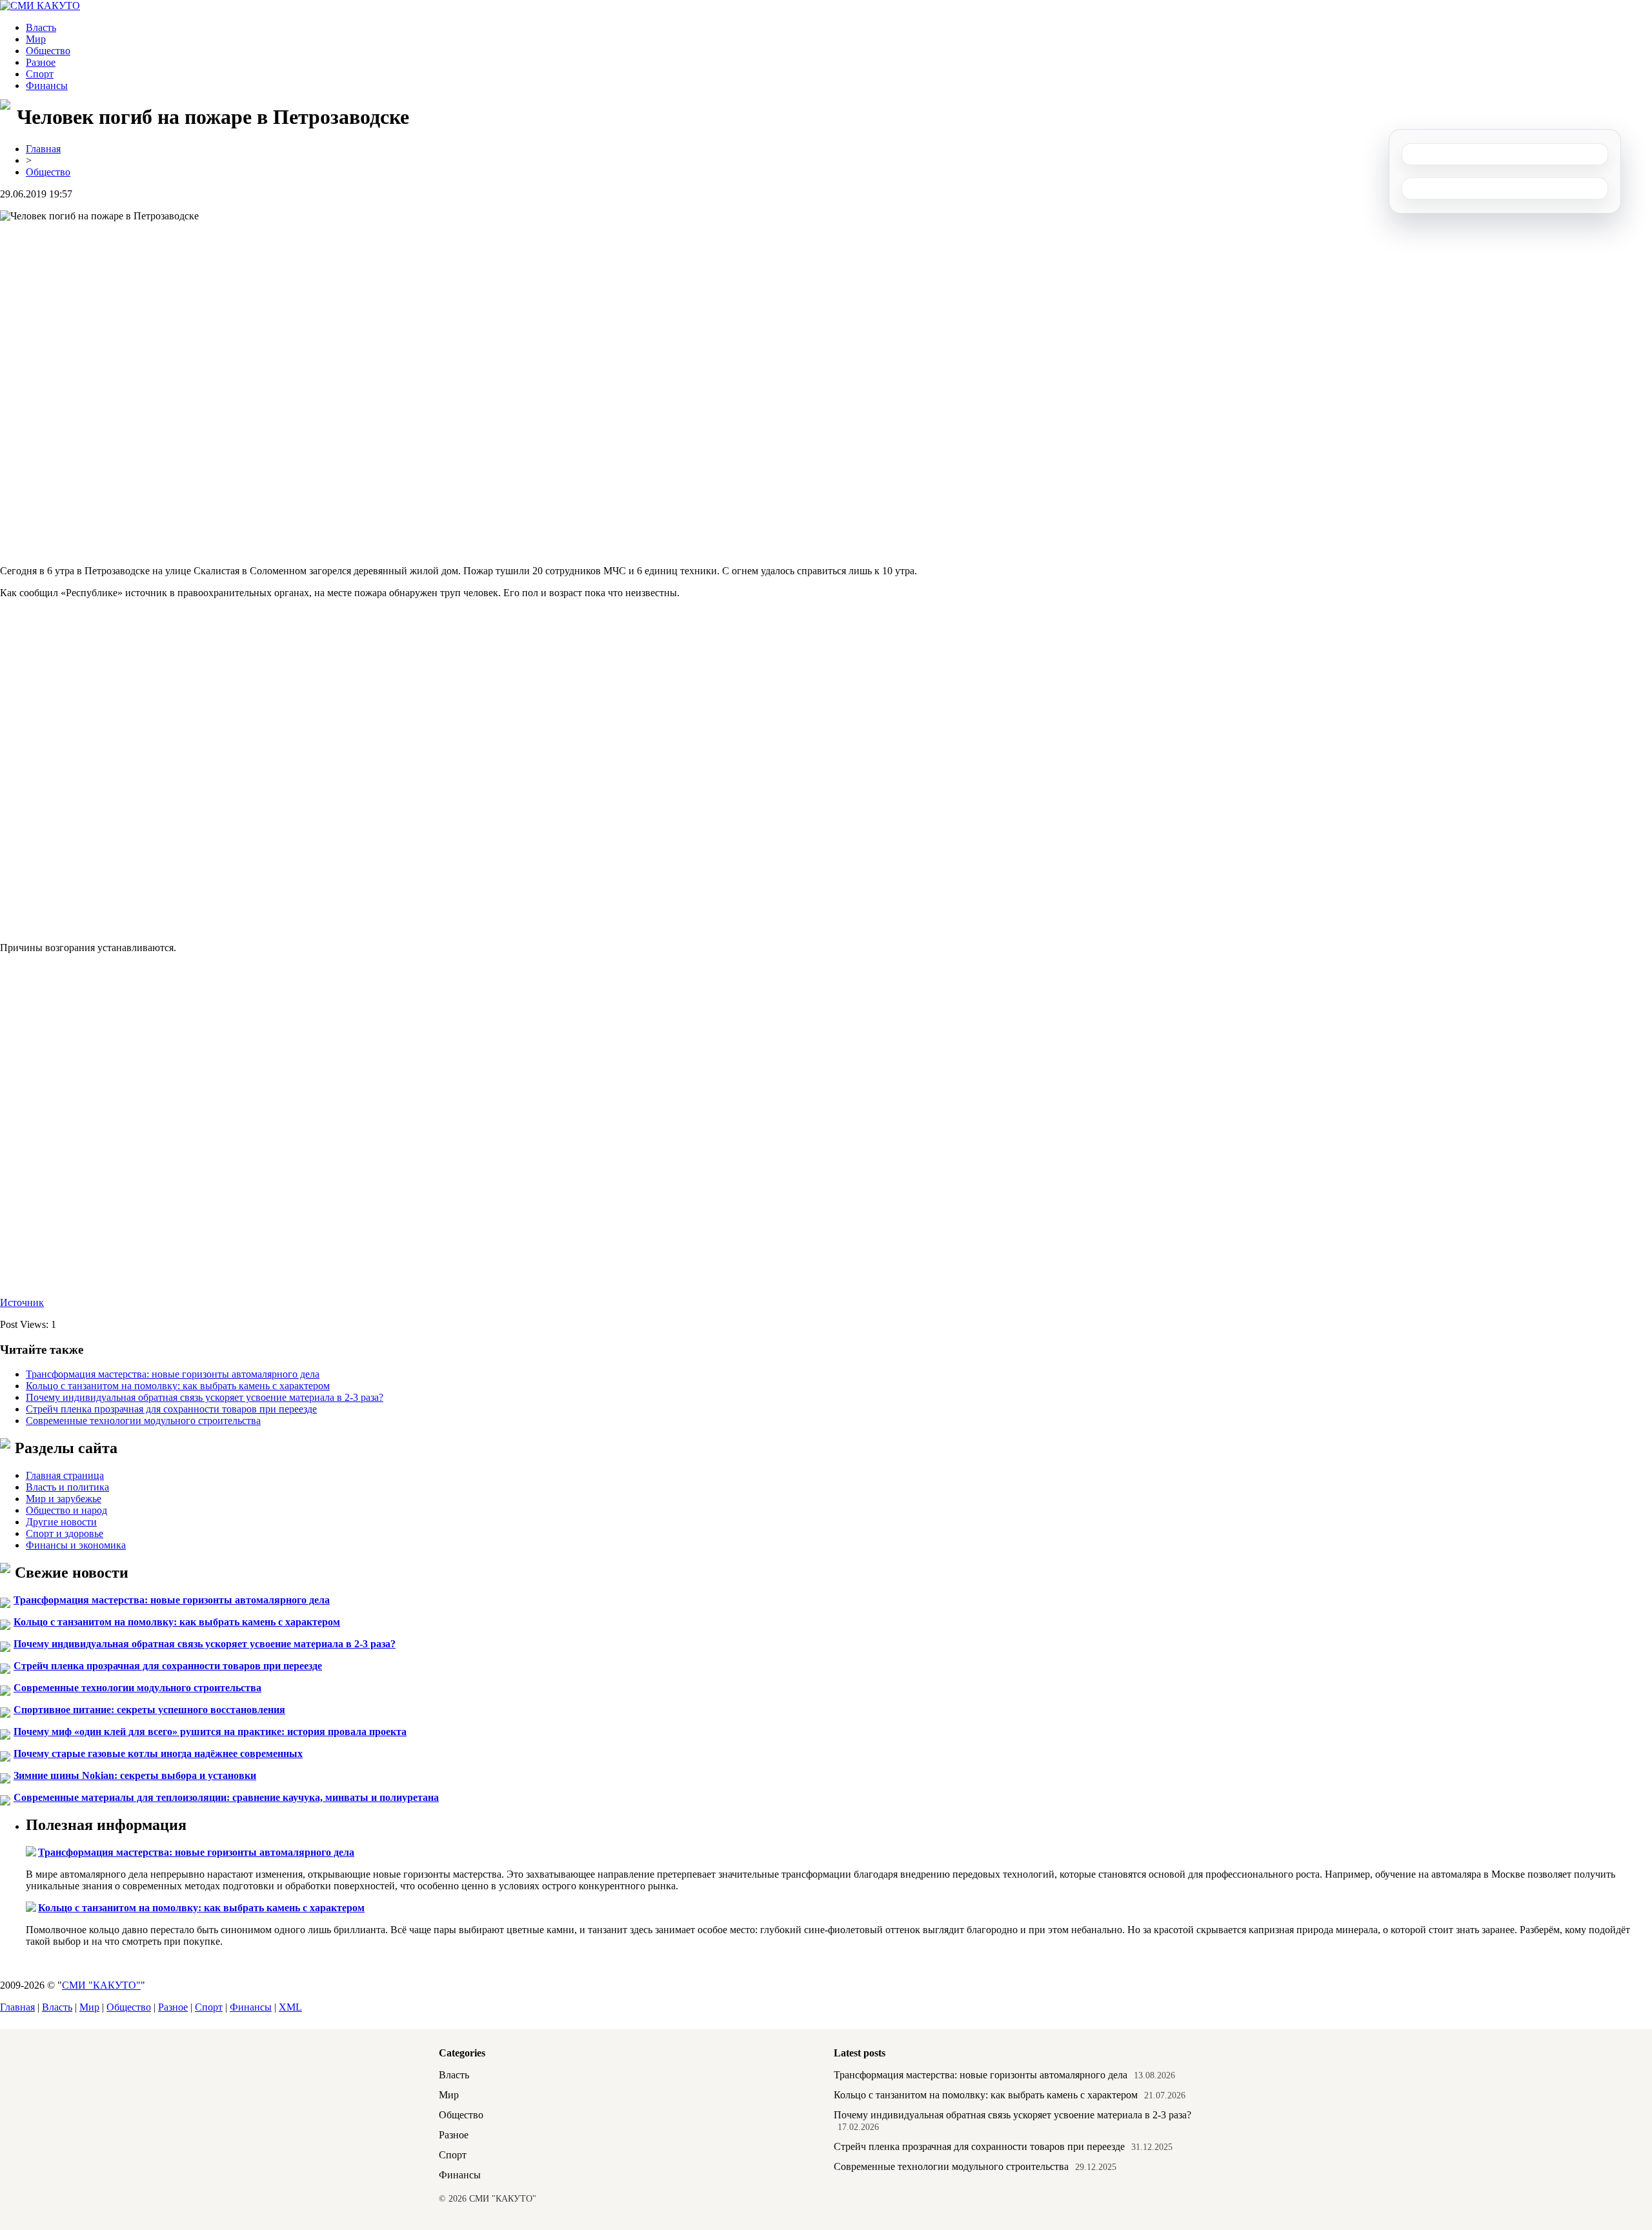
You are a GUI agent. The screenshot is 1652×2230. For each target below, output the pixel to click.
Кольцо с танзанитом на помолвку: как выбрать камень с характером (178, 1386)
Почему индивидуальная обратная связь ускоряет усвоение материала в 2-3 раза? (205, 1397)
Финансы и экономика (76, 1545)
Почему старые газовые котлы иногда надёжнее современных (158, 1753)
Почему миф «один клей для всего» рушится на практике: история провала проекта (210, 1732)
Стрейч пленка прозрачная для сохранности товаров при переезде (171, 1409)
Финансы (47, 85)
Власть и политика (67, 1487)
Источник (22, 1302)
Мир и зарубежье (64, 1499)
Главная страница (65, 1475)
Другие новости (61, 1522)
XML (290, 2007)
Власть (41, 27)
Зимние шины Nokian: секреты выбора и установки (135, 1775)
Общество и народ (66, 1510)
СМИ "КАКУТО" (101, 1985)
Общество (48, 51)
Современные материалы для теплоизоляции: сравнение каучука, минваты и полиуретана (226, 1797)
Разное (41, 62)
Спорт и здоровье (65, 1533)
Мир (36, 39)
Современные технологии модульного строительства (143, 1421)
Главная (43, 149)
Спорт (40, 74)
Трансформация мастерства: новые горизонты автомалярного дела (173, 1374)
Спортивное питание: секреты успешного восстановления (149, 1710)
